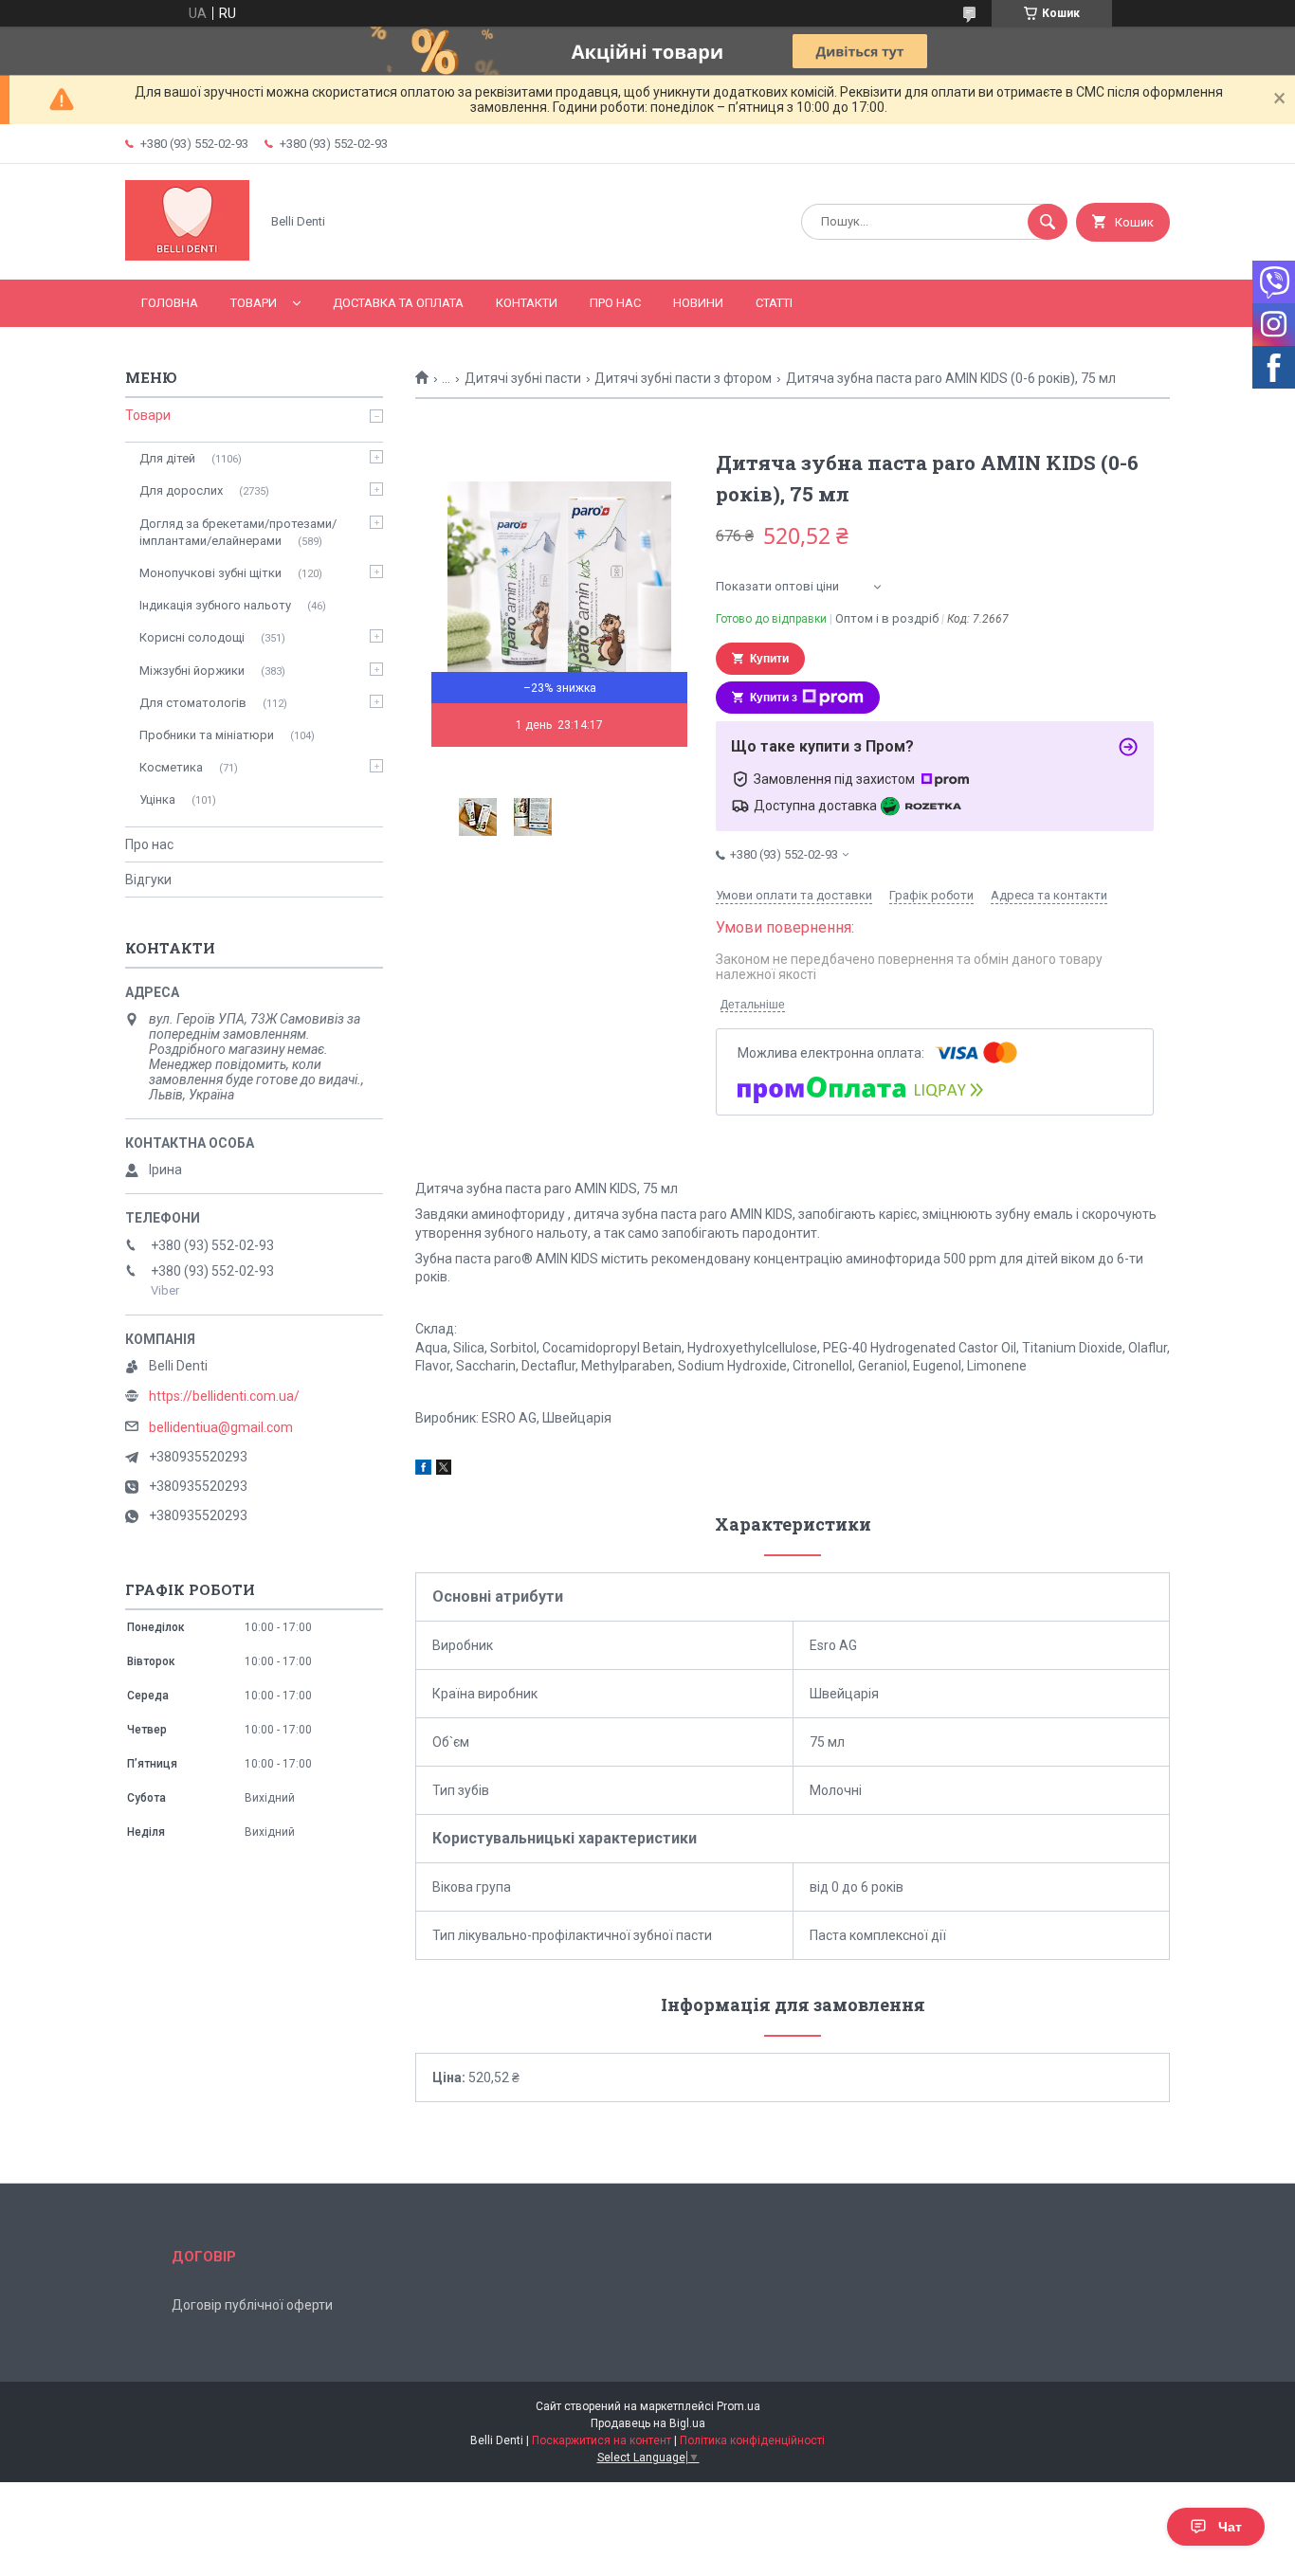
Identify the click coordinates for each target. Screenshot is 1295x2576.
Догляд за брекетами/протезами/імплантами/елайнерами (238, 532)
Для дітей (167, 458)
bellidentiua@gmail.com (221, 1427)
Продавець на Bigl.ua (648, 2423)
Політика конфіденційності (752, 2440)
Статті (774, 303)
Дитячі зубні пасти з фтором (683, 378)
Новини (698, 303)
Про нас (615, 303)
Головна (170, 303)
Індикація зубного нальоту (215, 605)
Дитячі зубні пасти (523, 378)
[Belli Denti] (187, 256)
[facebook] (423, 1470)
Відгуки (148, 880)
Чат (1230, 2527)
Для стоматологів (193, 703)
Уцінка (157, 799)
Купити (769, 659)
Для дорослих (181, 490)
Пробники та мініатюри (207, 735)
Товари (254, 303)
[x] (444, 1470)
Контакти (527, 303)
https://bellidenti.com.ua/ (224, 1396)
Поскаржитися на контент (602, 2440)
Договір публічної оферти (252, 2305)
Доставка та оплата (398, 303)
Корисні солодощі (192, 637)
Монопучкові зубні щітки (210, 573)
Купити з (774, 698)
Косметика (171, 767)
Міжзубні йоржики (192, 671)
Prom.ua (739, 2406)
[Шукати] (1048, 222)
